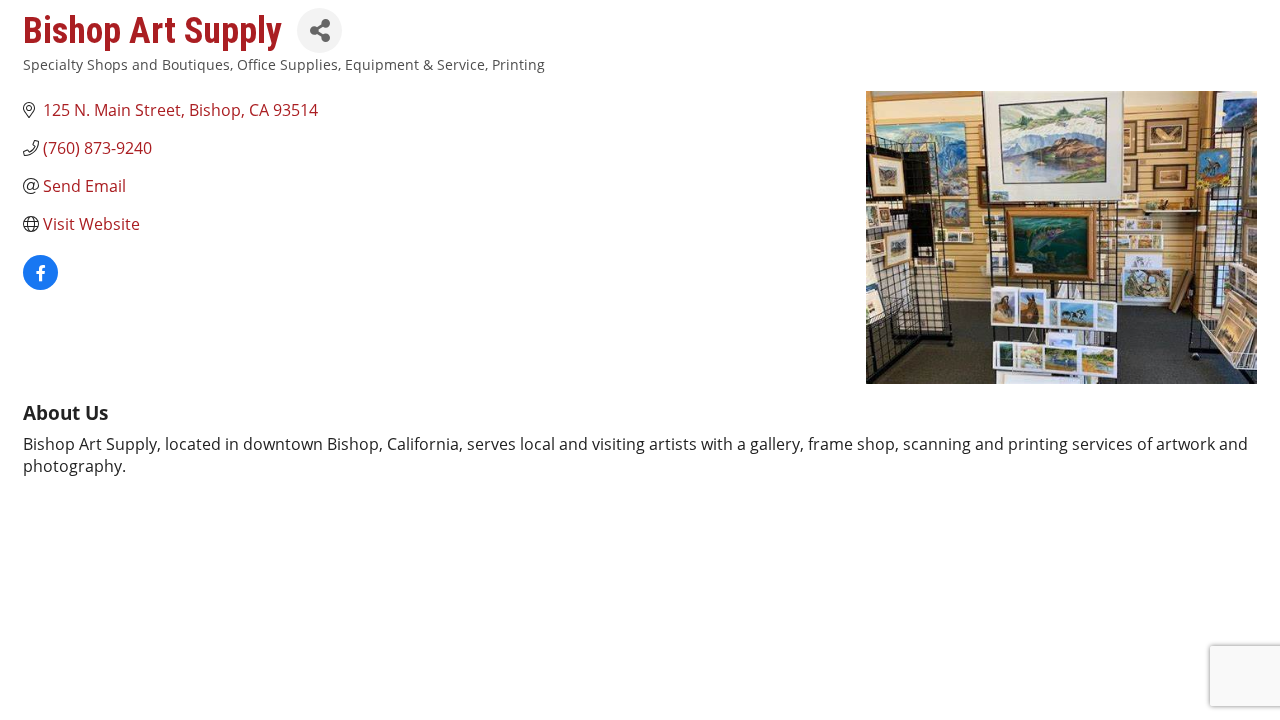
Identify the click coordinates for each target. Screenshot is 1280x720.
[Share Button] (319, 30)
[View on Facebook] (40, 284)
